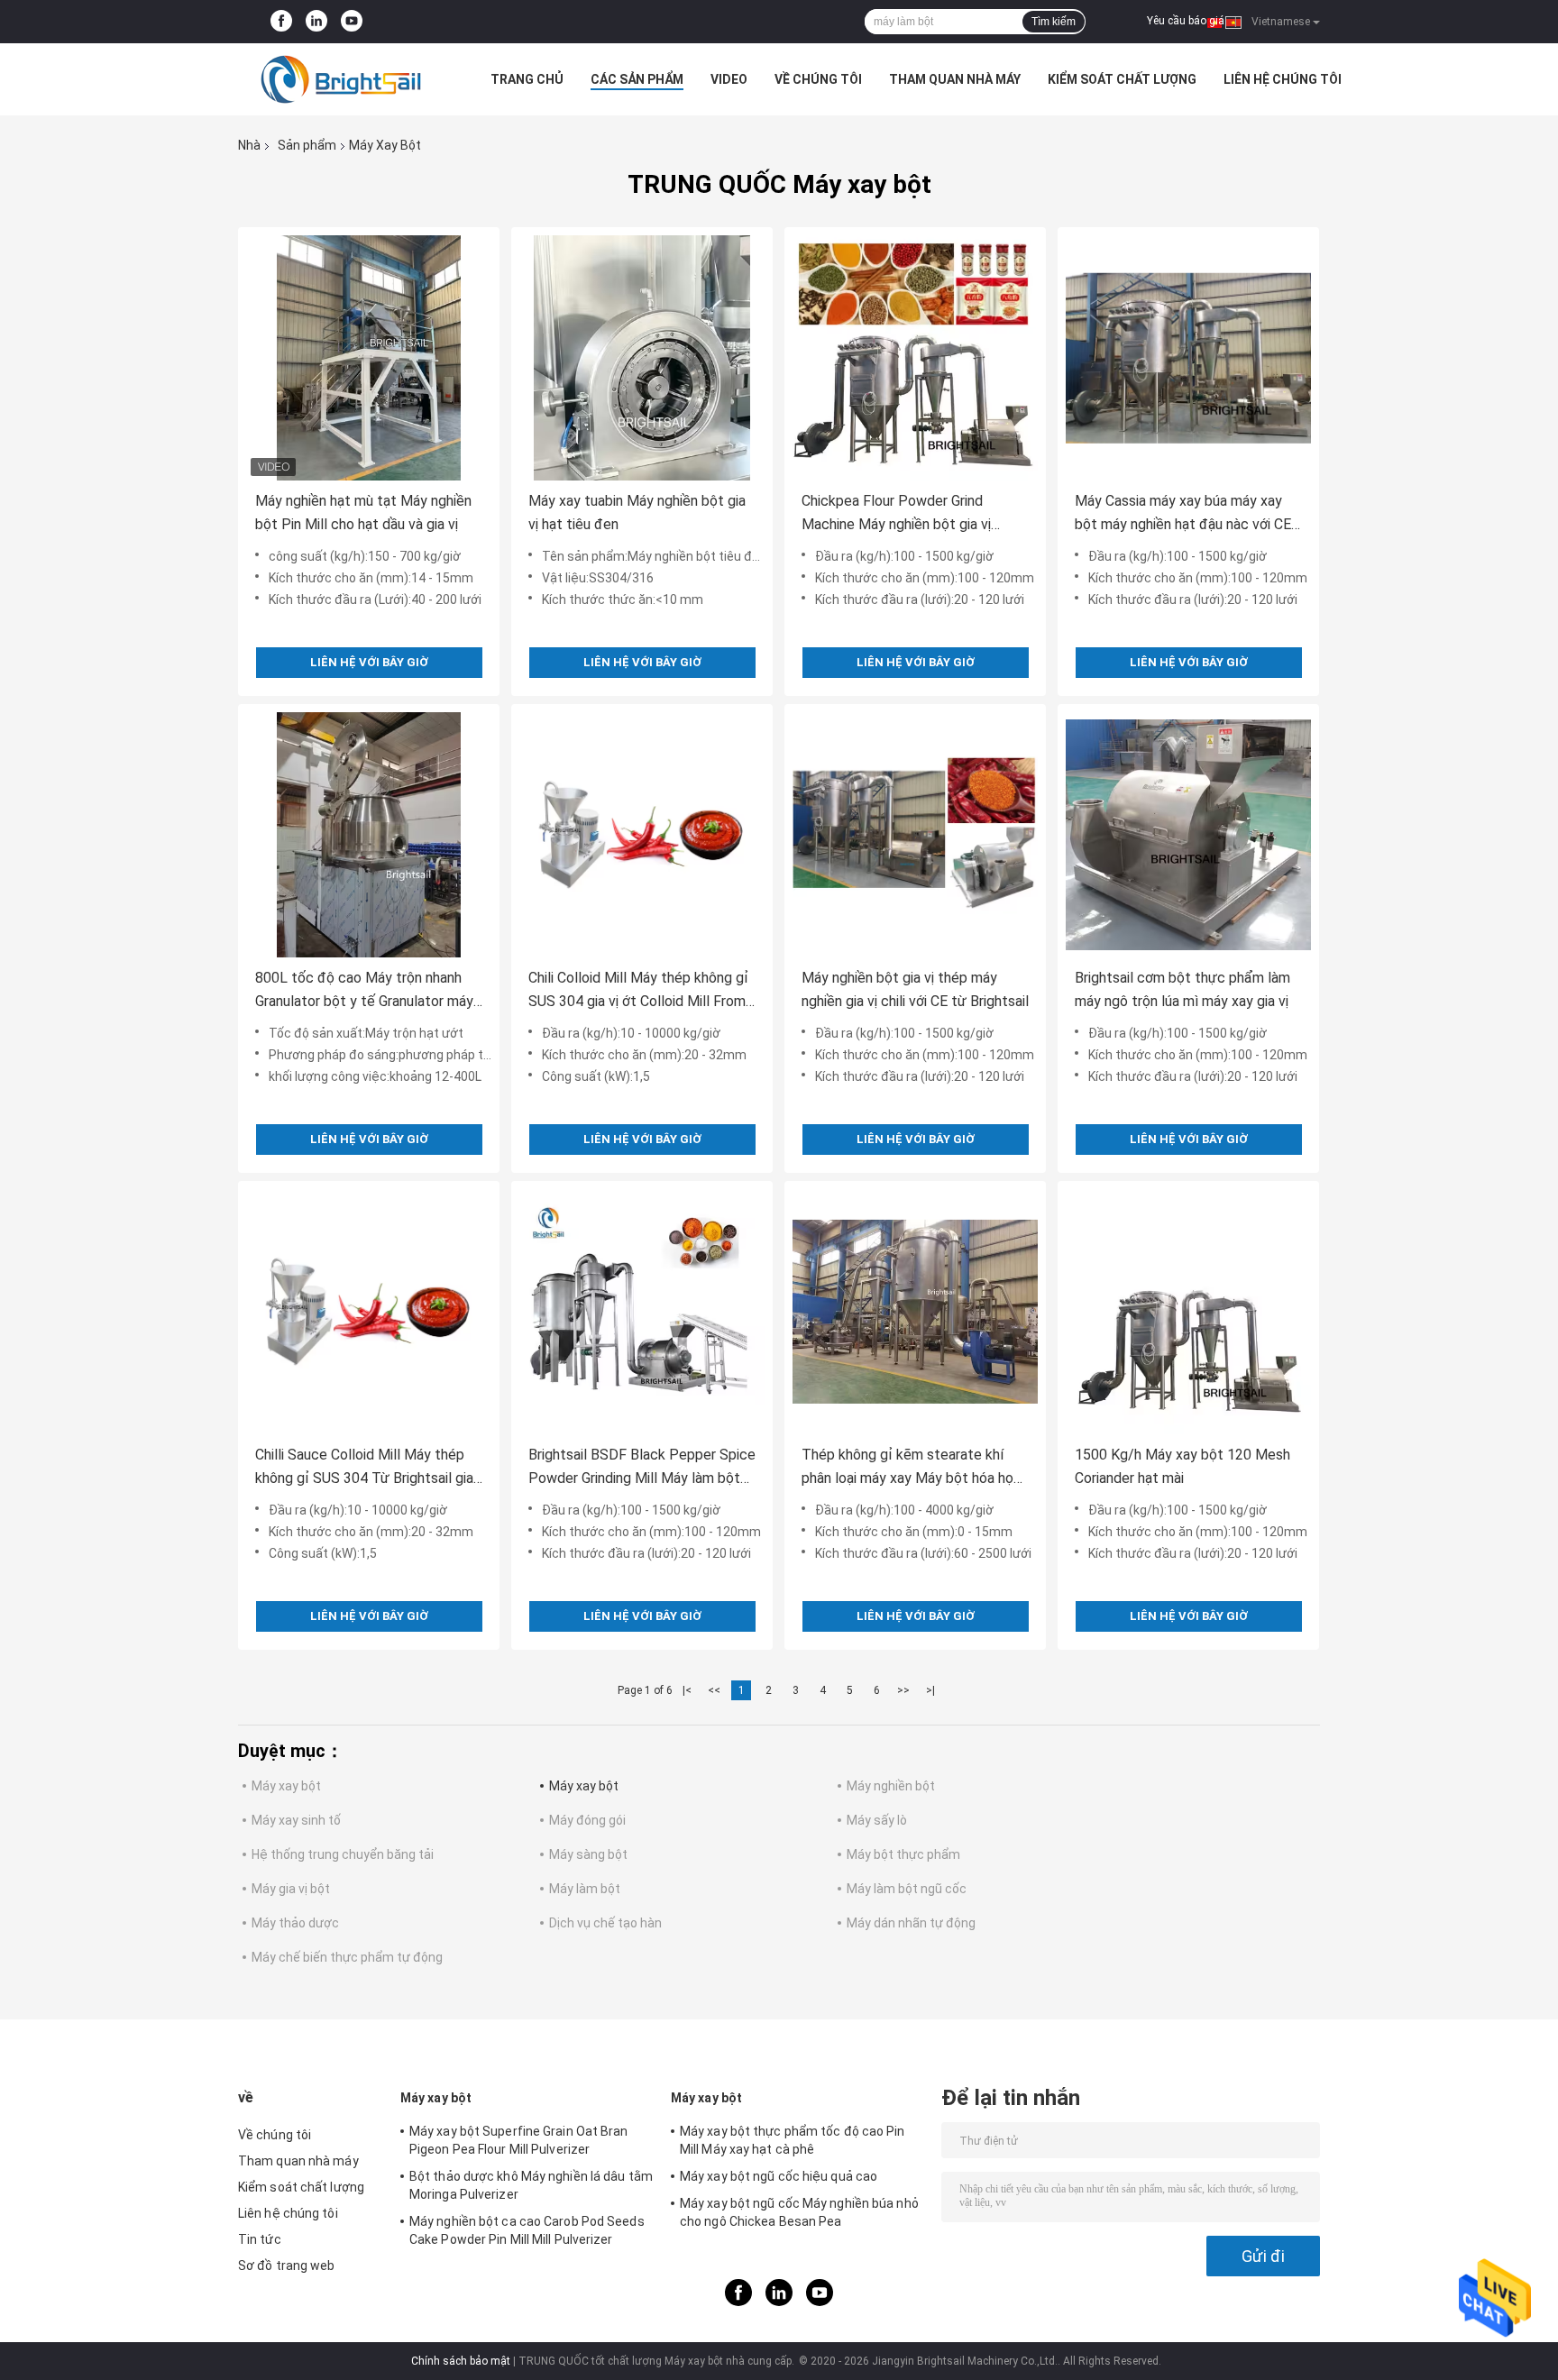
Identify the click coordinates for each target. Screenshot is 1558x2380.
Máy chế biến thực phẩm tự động (347, 1957)
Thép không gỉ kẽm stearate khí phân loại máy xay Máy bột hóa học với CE (912, 1468)
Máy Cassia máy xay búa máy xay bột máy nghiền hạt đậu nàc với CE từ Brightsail (1183, 514)
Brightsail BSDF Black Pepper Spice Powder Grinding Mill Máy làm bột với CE (642, 1468)
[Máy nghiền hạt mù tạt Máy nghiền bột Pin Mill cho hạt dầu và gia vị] (369, 358)
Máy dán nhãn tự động (911, 1923)
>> (903, 1690)
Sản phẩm (307, 145)
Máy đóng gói (587, 1820)
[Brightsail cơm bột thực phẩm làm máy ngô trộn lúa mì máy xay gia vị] (1188, 835)
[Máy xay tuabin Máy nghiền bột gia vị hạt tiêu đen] (642, 358)
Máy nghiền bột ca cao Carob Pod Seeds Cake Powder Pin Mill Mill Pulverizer (527, 2230)
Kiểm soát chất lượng (1122, 79)
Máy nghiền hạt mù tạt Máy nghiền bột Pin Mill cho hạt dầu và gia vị (363, 513)
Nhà (249, 145)
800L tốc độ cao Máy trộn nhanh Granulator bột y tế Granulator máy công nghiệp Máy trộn (364, 991)
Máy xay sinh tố (296, 1820)
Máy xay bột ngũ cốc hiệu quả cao (779, 2176)
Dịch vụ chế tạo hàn (605, 1923)
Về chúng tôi (818, 79)
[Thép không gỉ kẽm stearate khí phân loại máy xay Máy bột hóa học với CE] (915, 1312)
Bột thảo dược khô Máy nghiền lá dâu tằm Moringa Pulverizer (531, 2185)
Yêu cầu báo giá (1186, 21)
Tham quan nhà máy (955, 79)
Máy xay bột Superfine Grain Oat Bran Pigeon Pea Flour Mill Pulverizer (519, 2140)
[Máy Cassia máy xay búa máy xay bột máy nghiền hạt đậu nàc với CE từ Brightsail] (1188, 358)
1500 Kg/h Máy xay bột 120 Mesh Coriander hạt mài (1182, 1466)
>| (930, 1690)
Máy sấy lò (877, 1820)
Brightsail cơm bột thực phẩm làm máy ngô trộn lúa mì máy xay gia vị (1182, 989)
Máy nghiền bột (891, 1786)
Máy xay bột (286, 1786)
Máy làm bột (585, 1889)
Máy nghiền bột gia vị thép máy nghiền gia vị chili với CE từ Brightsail (915, 989)
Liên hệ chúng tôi (1283, 79)
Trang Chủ (527, 79)
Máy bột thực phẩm (903, 1854)
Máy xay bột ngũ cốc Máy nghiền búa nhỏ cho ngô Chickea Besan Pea (799, 2212)
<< (714, 1690)
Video (729, 79)
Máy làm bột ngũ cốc (907, 1889)
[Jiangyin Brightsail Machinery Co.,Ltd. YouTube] (352, 22)
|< (687, 1690)
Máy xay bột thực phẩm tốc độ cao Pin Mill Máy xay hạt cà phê (793, 2140)
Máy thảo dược (295, 1923)
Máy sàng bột (588, 1854)
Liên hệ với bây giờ (369, 662)
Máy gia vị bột (291, 1889)
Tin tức (260, 2239)
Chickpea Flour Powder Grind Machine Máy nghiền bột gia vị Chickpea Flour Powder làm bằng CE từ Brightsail (915, 514)
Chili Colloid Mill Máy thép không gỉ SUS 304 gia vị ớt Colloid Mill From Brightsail (638, 991)
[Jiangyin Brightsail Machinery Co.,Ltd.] (337, 79)
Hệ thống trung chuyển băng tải (343, 1854)
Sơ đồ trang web (287, 2266)
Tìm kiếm (1054, 22)
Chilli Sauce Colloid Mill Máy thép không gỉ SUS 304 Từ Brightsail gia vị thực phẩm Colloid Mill (364, 1468)
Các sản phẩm (637, 79)
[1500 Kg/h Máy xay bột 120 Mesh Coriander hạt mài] (1188, 1312)
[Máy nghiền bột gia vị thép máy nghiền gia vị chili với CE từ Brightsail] (915, 835)
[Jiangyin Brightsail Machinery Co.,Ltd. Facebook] (281, 22)
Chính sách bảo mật (461, 2361)
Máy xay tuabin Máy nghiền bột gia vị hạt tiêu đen (637, 513)
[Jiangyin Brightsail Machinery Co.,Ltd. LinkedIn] (316, 22)
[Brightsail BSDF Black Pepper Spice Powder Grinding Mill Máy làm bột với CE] (642, 1312)
